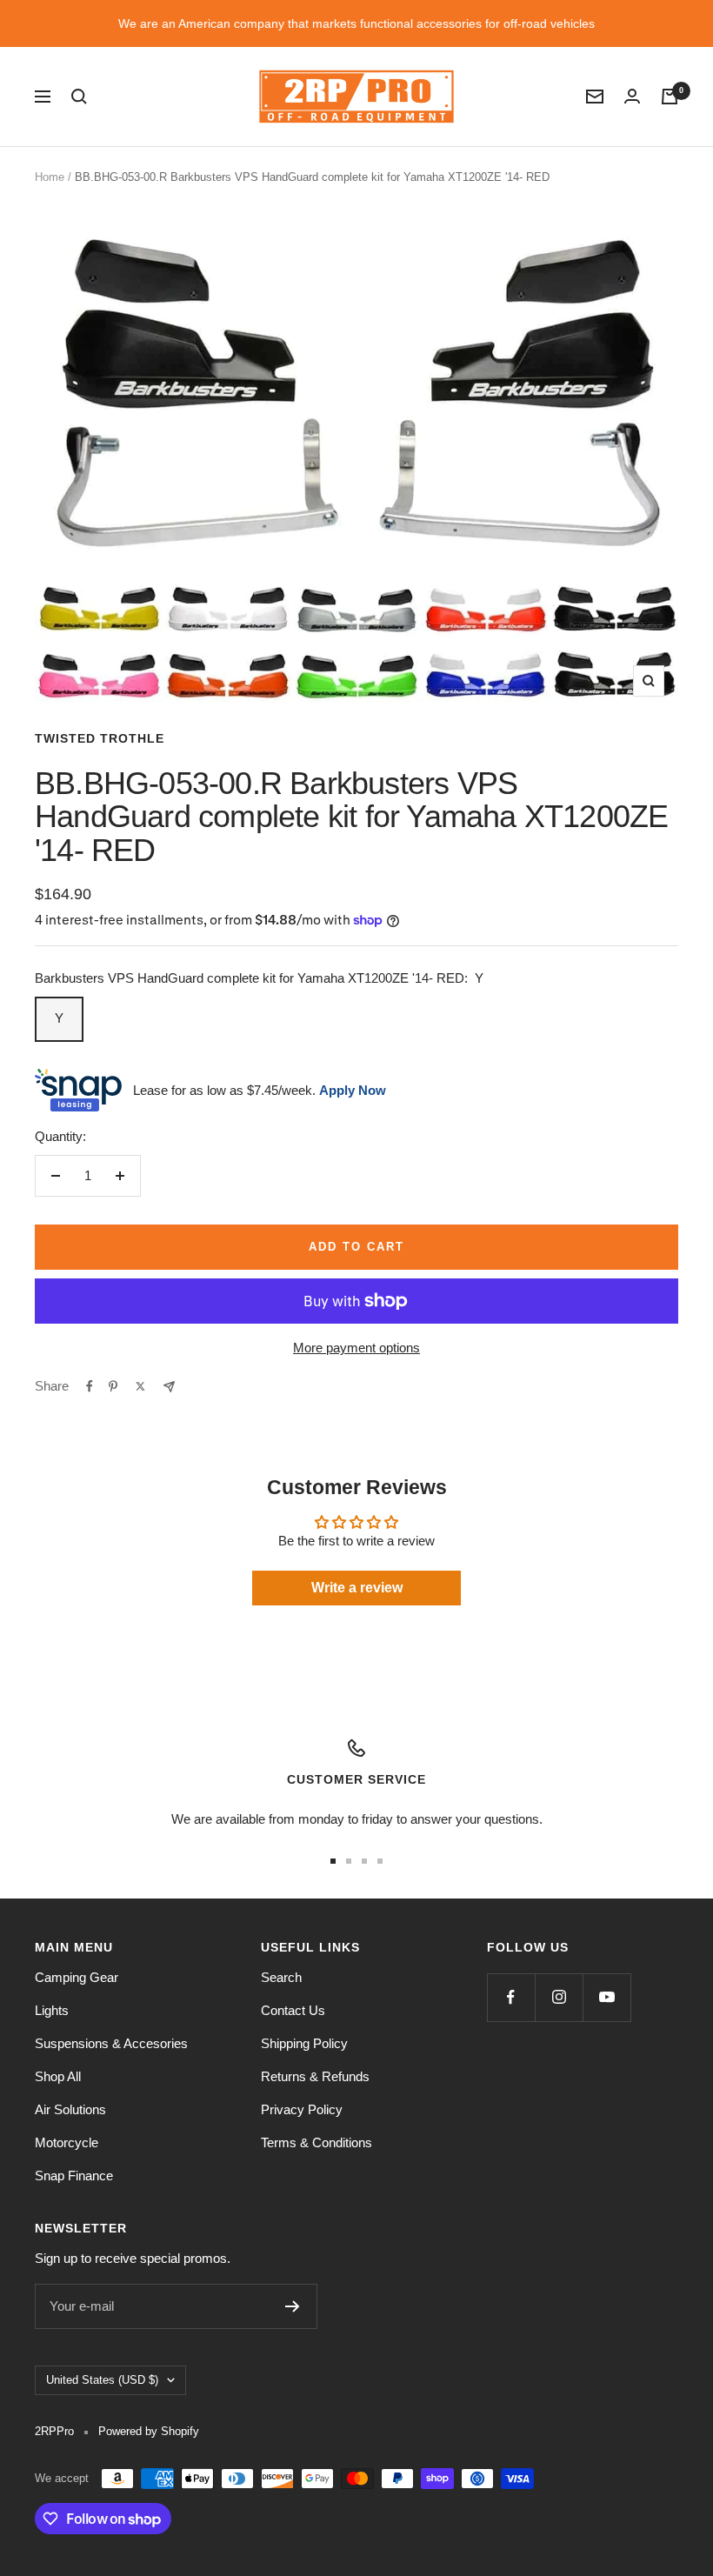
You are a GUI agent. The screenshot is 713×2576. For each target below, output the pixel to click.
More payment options (356, 1348)
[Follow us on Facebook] (511, 1997)
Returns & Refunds (315, 2076)
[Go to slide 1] (333, 1861)
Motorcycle (67, 2142)
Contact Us (293, 2010)
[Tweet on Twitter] (140, 1386)
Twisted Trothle (100, 738)
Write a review (357, 1588)
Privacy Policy (302, 2109)
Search (281, 1977)
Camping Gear (77, 1977)
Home (50, 177)
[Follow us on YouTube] (606, 1997)
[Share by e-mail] (169, 1387)
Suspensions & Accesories (111, 2043)
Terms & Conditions (317, 2142)
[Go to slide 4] (380, 1861)
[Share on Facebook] (90, 1386)
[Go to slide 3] (364, 1861)
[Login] (632, 96)
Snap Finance (74, 2176)
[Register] (293, 2306)
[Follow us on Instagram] (559, 1997)
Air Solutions (70, 2109)
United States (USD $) (102, 2380)
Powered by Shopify (149, 2431)
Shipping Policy (304, 2043)
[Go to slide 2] (349, 1861)
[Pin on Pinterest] (113, 1386)
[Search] (79, 97)
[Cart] (670, 97)
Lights (52, 2010)
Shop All (58, 2076)
